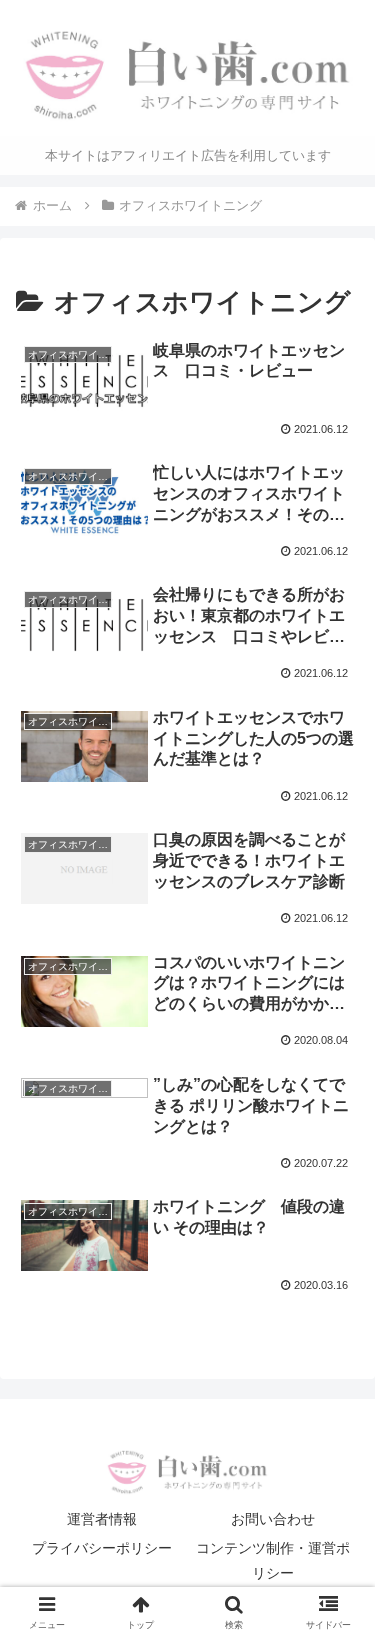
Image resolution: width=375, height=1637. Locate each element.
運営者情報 (102, 1519)
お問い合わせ (273, 1519)
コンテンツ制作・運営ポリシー (273, 1560)
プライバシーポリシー (102, 1548)
